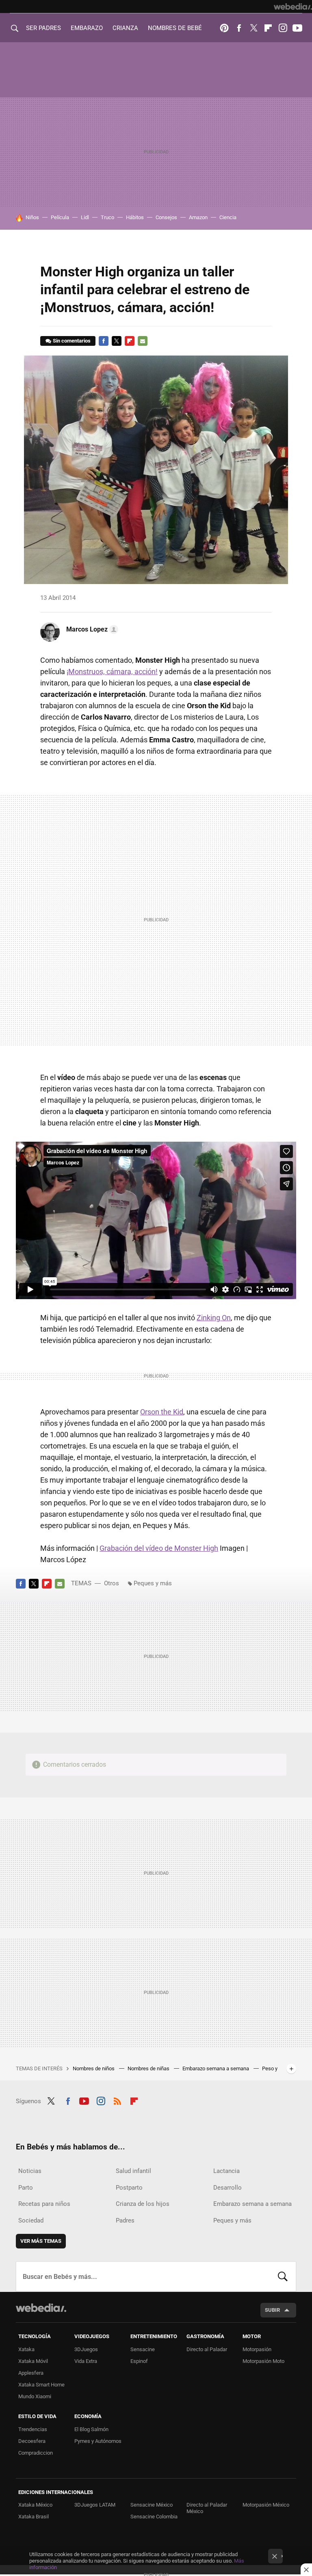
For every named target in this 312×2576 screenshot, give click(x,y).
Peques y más (153, 1583)
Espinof (139, 2361)
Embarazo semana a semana (216, 2068)
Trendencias (33, 2429)
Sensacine (143, 2349)
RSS (117, 2100)
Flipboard (268, 28)
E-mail (143, 341)
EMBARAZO (87, 28)
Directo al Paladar (207, 2349)
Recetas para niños (44, 2204)
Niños (32, 217)
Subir (272, 2310)
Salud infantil (133, 2171)
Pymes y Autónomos (98, 2441)
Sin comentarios (72, 341)
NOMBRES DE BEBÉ (175, 28)
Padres (125, 2220)
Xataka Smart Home (41, 2385)
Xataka (26, 2349)
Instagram (283, 28)
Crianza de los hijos (143, 2204)
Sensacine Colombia (154, 2517)
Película (60, 217)
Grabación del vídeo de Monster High (159, 1548)
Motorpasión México (266, 2505)
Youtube (297, 28)
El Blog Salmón (91, 2429)
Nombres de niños (94, 2068)
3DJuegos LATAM (95, 2505)
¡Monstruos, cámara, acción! (112, 671)
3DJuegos (86, 2349)
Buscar (283, 2276)
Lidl (85, 217)
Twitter (253, 28)
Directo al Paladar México (207, 2508)
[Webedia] (293, 6)
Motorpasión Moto (263, 2361)
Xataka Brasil (34, 2517)
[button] (91, 629)
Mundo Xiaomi (35, 2396)
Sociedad (31, 2220)
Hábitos (135, 217)
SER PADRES (43, 28)
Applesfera (31, 2373)
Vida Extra (86, 2361)
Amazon (198, 217)
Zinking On (214, 1318)
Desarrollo (227, 2188)
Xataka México (35, 2505)
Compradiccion (36, 2453)
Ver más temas (41, 2241)
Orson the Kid (162, 1412)
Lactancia (226, 2171)
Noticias (30, 2171)
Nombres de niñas (149, 2068)
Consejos (166, 217)
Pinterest (224, 28)
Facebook (239, 28)
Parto (26, 2188)
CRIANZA (125, 28)
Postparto (129, 2188)
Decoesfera (32, 2441)
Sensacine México (152, 2505)
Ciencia (228, 217)
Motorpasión (257, 2349)
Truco (107, 217)
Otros (112, 1583)
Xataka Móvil (33, 2361)
